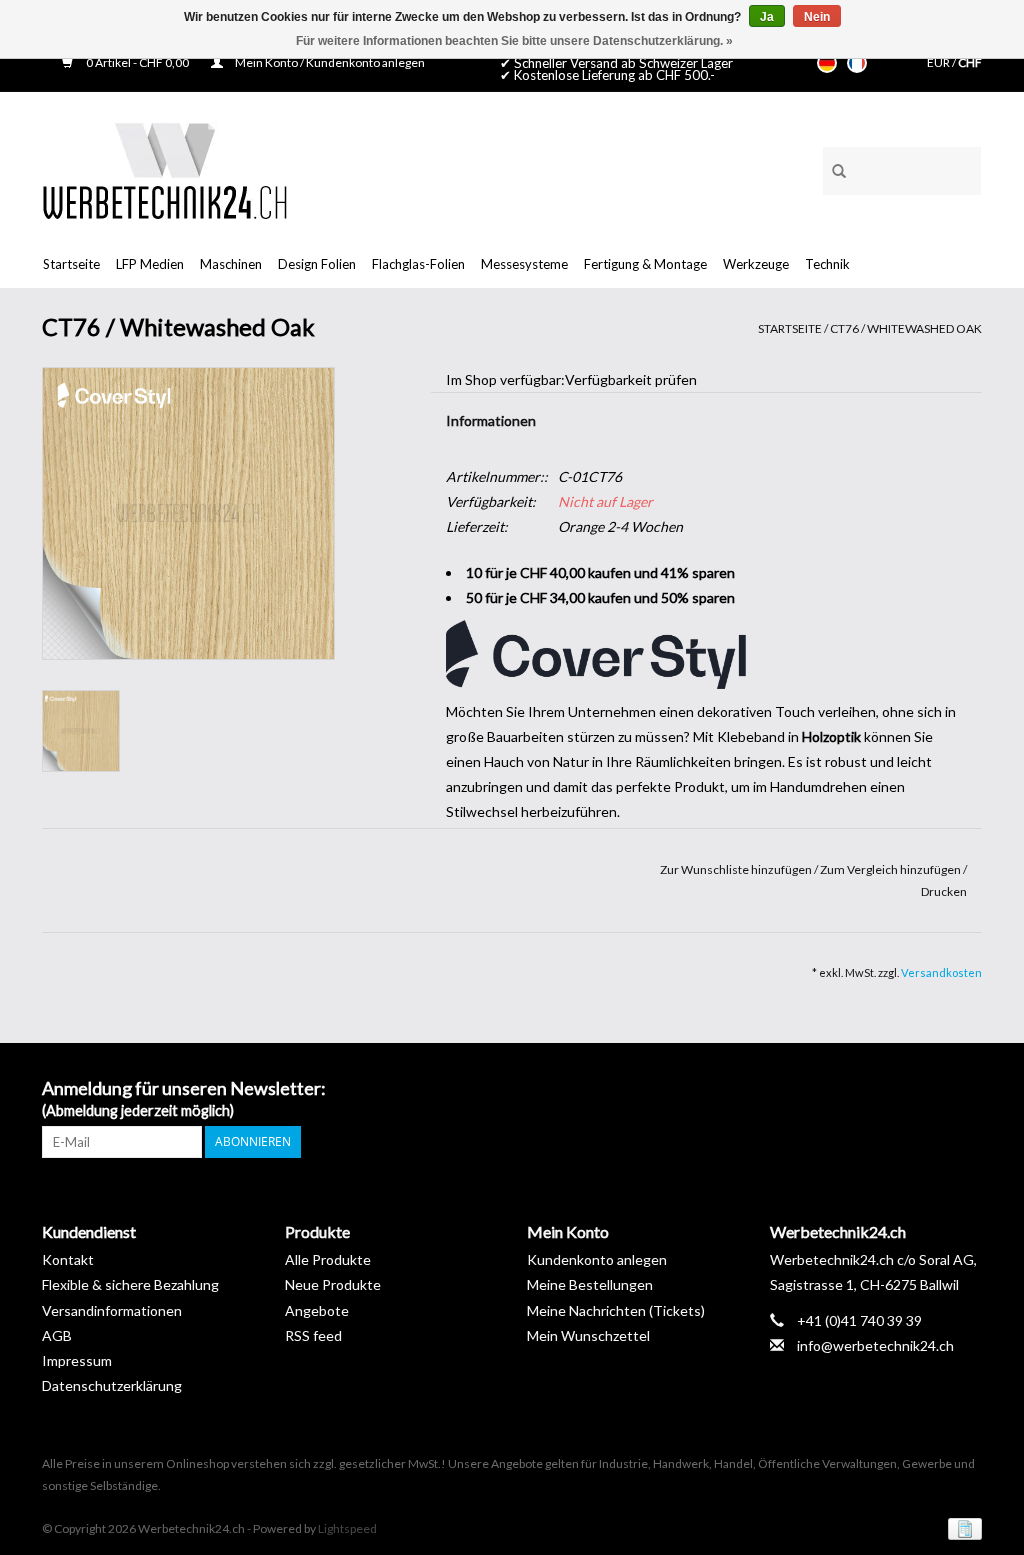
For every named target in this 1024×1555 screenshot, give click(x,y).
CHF (970, 62)
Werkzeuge (756, 264)
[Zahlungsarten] (961, 1527)
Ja (767, 17)
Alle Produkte (328, 1259)
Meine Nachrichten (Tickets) (616, 1310)
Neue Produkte (333, 1284)
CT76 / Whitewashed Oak (906, 328)
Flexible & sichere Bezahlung (130, 1284)
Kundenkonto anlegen (597, 1259)
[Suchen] (832, 167)
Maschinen (231, 264)
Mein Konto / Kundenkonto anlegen (329, 62)
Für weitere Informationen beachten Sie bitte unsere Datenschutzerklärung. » (514, 41)
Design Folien (317, 264)
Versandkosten (941, 972)
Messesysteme (524, 264)
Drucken (944, 891)
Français (857, 63)
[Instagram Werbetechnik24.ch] (966, 1089)
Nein (817, 17)
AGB (57, 1335)
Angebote (317, 1310)
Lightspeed (347, 1528)
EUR (939, 62)
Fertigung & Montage (645, 264)
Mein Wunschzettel (588, 1335)
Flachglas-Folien (418, 264)
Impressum (77, 1360)
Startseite (71, 264)
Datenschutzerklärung (112, 1385)
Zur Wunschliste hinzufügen (737, 869)
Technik (827, 264)
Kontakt (68, 1259)
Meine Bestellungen (590, 1284)
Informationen (491, 420)
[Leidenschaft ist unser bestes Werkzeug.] (164, 170)
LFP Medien (150, 264)
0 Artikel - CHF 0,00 (137, 62)
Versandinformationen (112, 1310)
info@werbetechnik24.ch (875, 1345)
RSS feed (313, 1335)
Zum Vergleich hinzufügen (891, 869)
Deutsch (827, 63)
